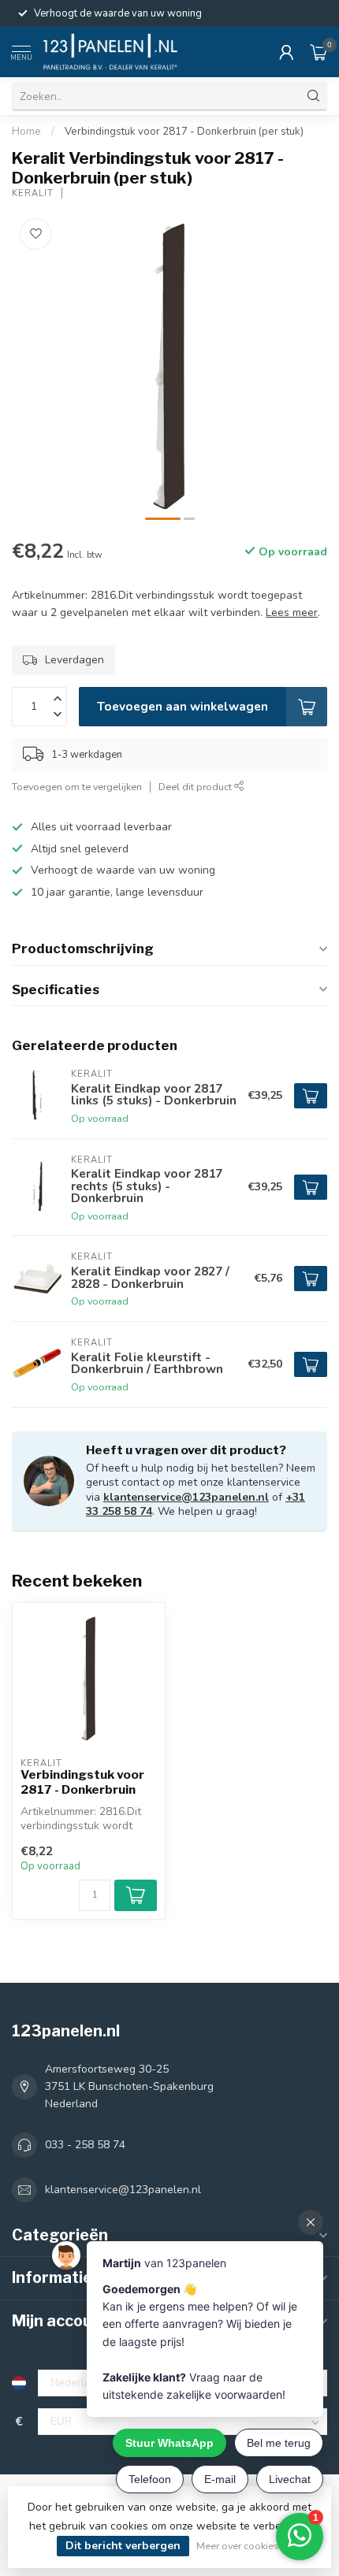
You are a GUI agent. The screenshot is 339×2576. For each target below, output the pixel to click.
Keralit (33, 193)
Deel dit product (196, 787)
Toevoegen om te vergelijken (77, 787)
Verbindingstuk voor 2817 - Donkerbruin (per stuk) (184, 132)
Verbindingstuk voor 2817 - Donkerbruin (82, 1782)
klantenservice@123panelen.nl (186, 1497)
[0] (319, 52)
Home (26, 132)
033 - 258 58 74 (85, 2145)
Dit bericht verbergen (123, 2546)
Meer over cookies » (241, 2546)
